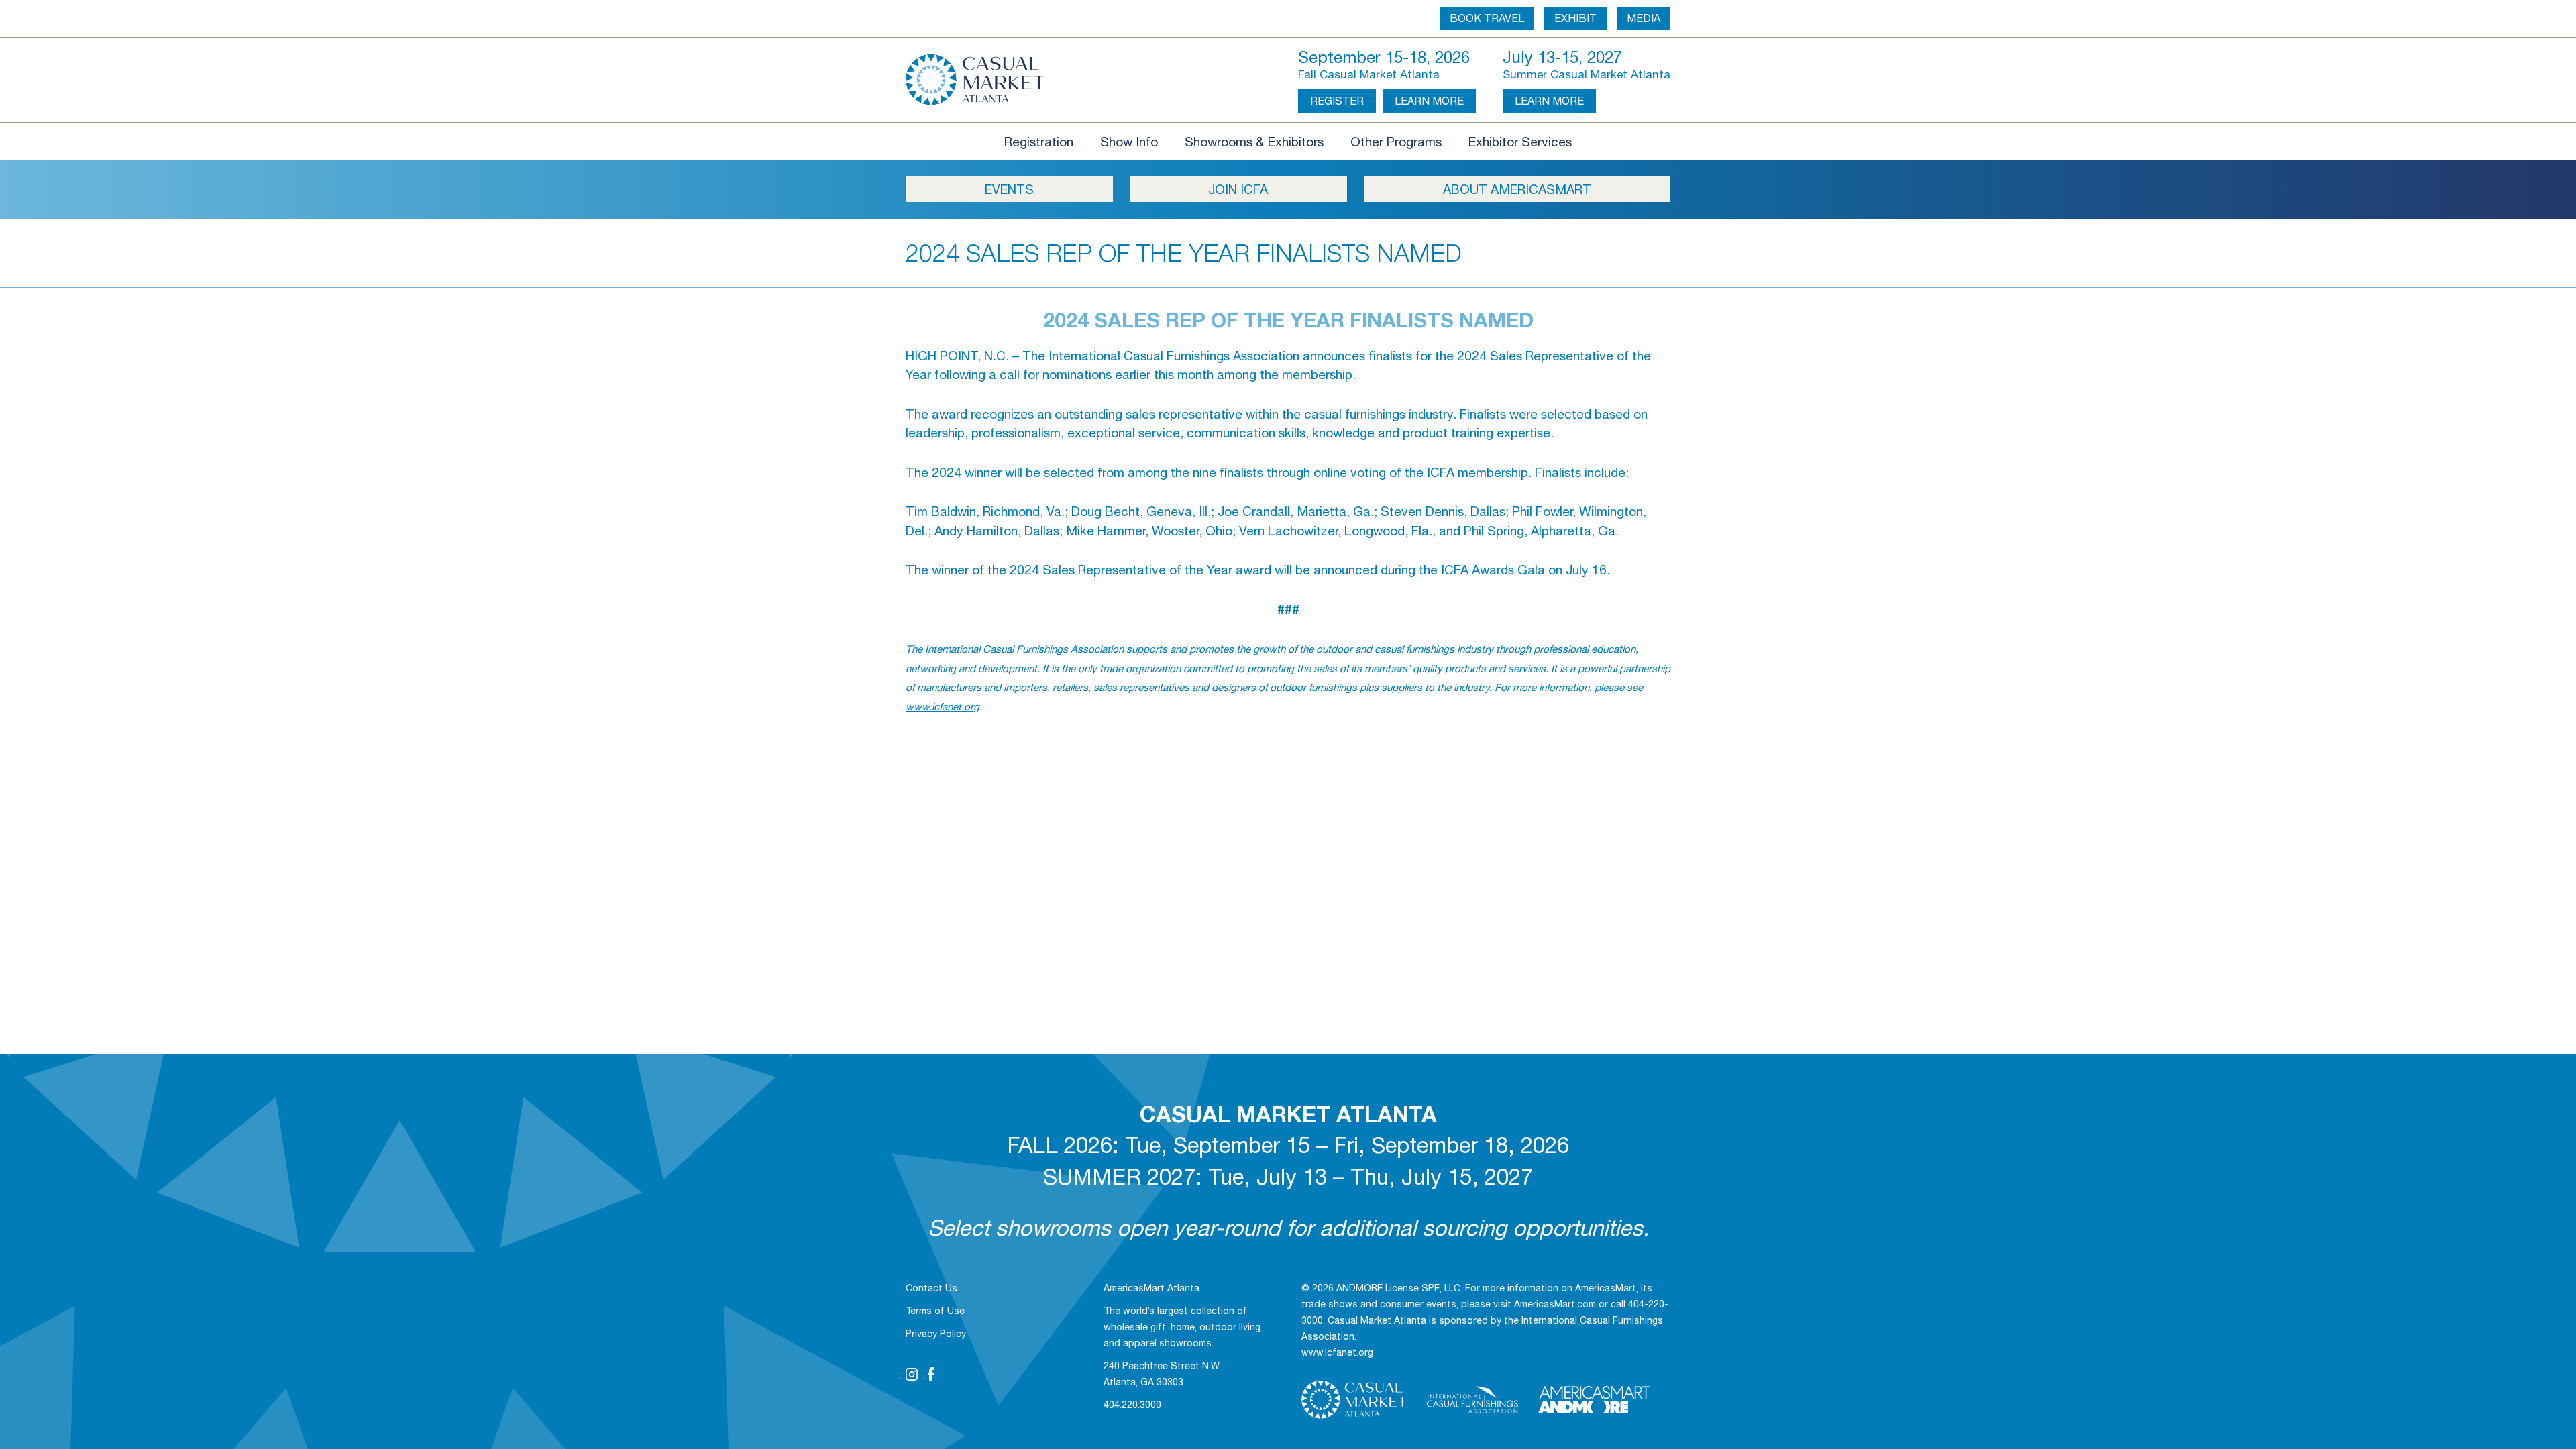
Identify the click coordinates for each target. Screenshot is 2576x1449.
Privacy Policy (936, 1334)
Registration (1039, 142)
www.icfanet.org (943, 707)
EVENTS (1009, 189)
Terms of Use (935, 1311)
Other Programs (1396, 142)
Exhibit (1575, 18)
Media (1644, 18)
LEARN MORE (1429, 101)
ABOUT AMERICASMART (1517, 189)
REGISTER (1337, 101)
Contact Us (931, 1288)
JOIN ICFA (1238, 189)
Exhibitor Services (1520, 142)
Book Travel (1487, 18)
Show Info (1129, 142)
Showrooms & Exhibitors (1254, 142)
